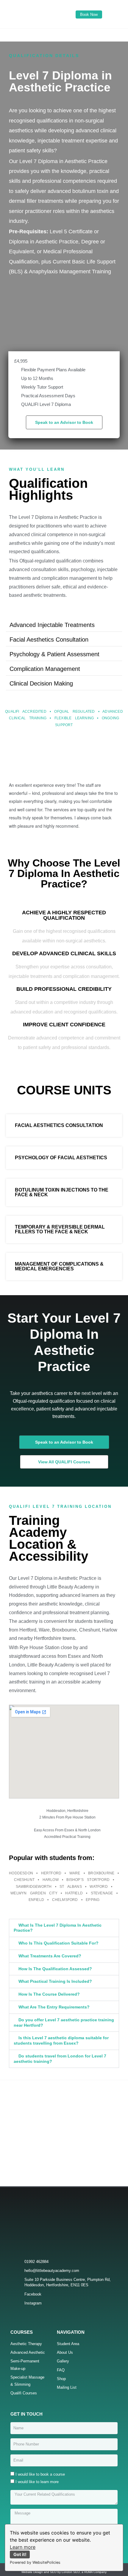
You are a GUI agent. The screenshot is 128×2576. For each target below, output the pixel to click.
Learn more (23, 2547)
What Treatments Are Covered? (50, 1956)
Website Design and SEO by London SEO (51, 2572)
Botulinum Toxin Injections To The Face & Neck (62, 1192)
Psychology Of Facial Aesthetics (61, 1158)
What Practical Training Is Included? (55, 1981)
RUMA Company (95, 2572)
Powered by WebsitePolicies (35, 2562)
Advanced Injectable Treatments (52, 625)
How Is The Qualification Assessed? (55, 1969)
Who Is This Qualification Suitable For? (58, 1943)
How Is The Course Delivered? (49, 1994)
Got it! (20, 2554)
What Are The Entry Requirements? (54, 2007)
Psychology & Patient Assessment (54, 654)
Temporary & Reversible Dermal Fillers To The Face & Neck (60, 1229)
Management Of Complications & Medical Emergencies (59, 1266)
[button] (64, 34)
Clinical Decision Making (41, 683)
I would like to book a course (40, 2474)
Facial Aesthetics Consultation (49, 640)
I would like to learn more (37, 2482)
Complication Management (45, 669)
